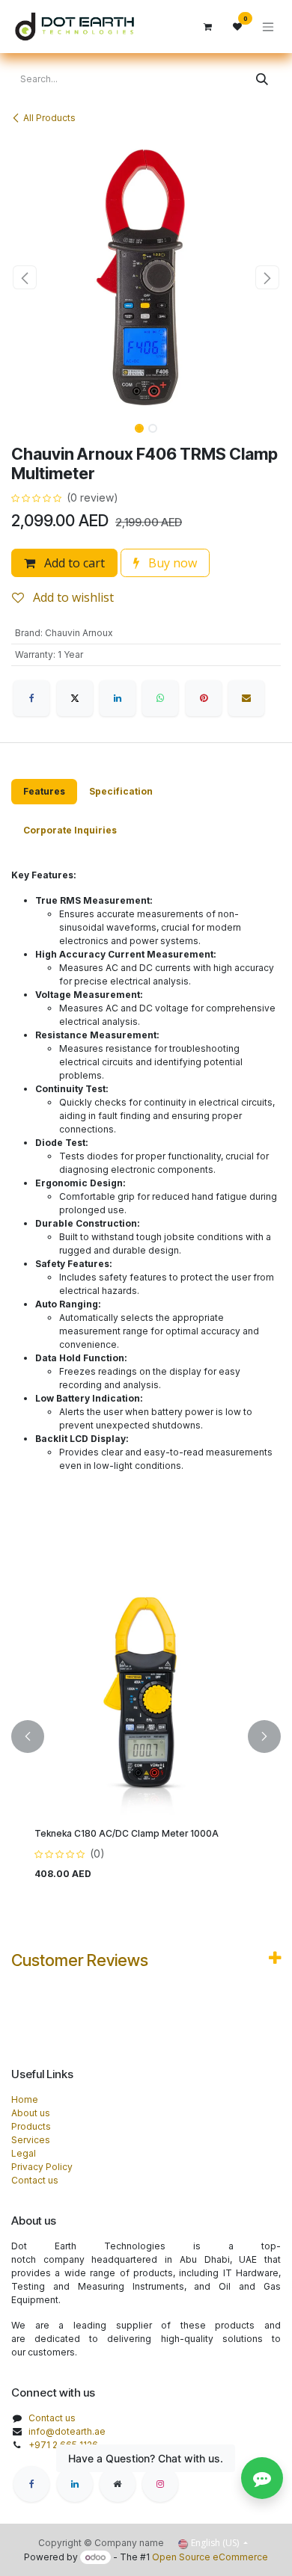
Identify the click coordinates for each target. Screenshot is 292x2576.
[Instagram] (160, 2484)
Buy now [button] (171, 563)
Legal (24, 2153)
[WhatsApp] (160, 698)
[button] (25, 277)
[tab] (44, 792)
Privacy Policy (42, 2167)
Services (31, 2140)
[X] (75, 698)
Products (31, 2126)
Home (25, 2099)
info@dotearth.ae (67, 2431)
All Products (49, 118)
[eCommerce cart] (207, 27)
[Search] (262, 79)
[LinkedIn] (118, 698)
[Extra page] (118, 2484)
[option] (146, 1737)
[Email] (246, 698)
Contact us (35, 2180)
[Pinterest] (204, 698)
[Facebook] (31, 698)
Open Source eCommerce (210, 2557)
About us (31, 2113)
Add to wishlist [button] (72, 597)
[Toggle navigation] (268, 27)
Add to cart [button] (73, 563)
